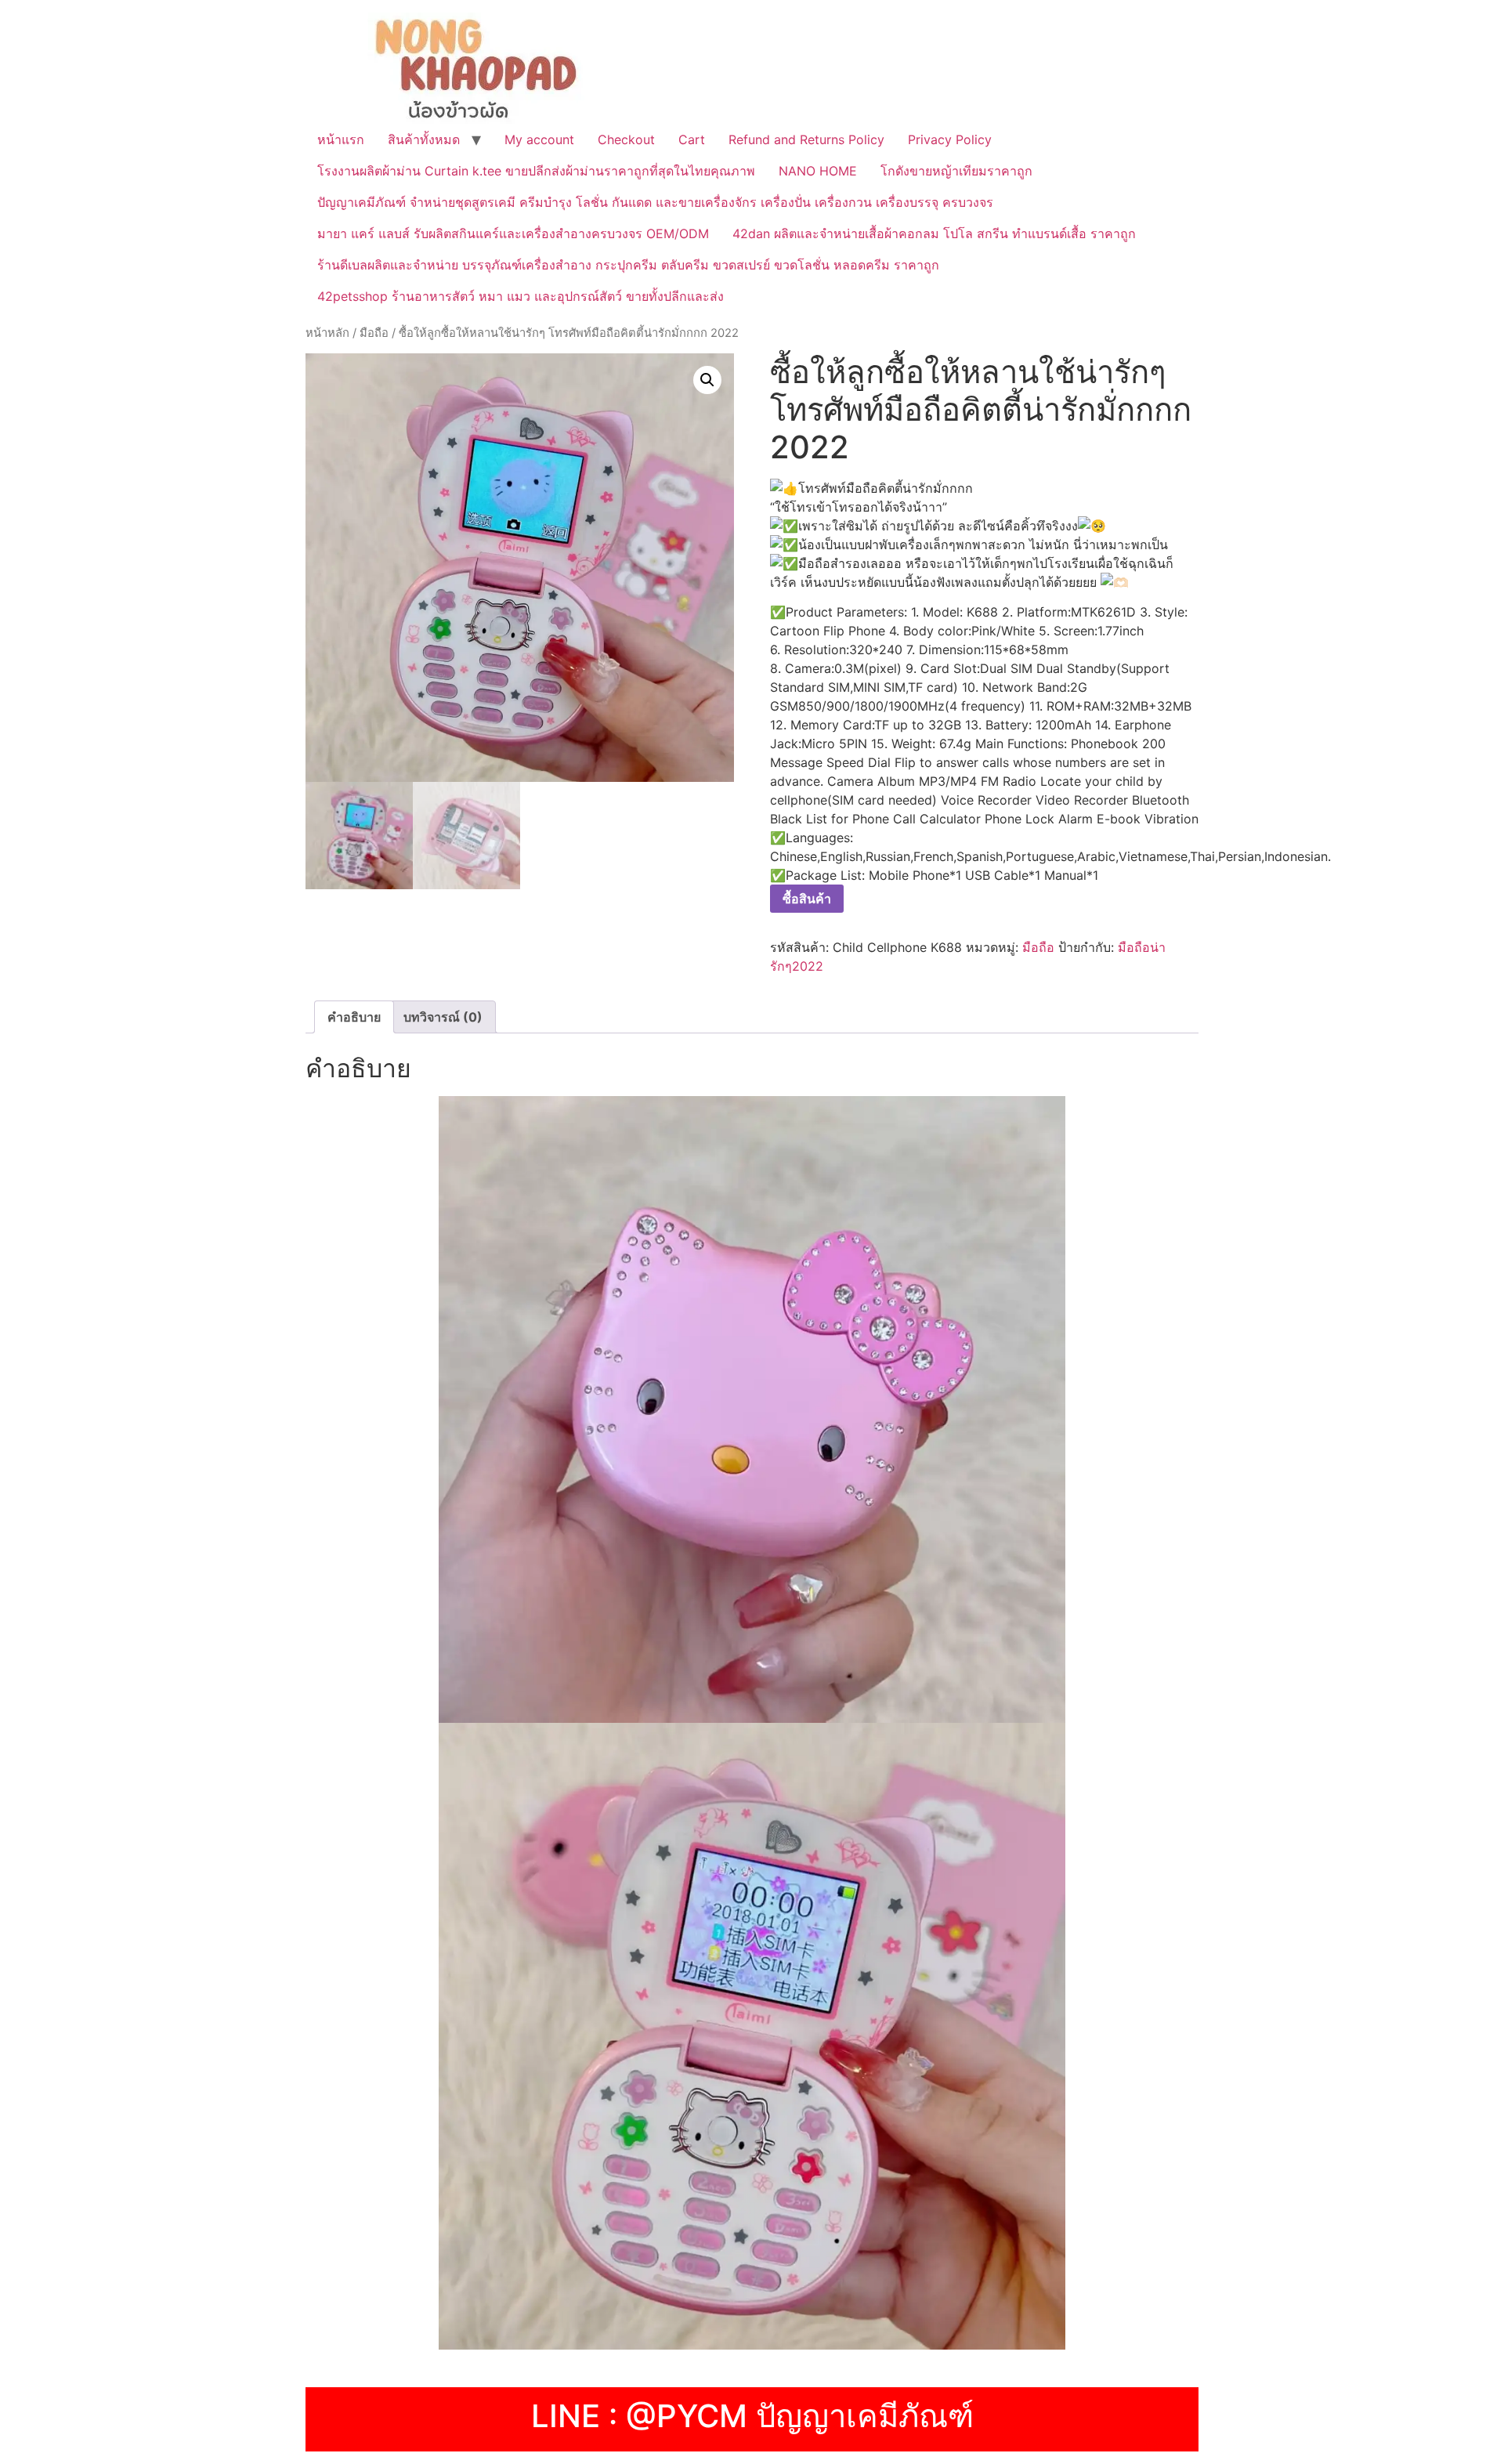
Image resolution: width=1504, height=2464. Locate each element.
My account (539, 139)
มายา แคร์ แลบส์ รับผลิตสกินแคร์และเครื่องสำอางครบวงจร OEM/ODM (513, 233)
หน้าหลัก (327, 333)
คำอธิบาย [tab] (354, 1017)
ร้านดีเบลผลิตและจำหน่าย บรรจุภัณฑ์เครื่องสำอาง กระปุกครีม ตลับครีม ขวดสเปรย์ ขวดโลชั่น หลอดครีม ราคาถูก (628, 265)
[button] (707, 380)
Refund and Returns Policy (806, 139)
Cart (692, 139)
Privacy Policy (950, 139)
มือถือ (374, 333)
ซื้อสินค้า (807, 899)
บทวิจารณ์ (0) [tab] (443, 1017)
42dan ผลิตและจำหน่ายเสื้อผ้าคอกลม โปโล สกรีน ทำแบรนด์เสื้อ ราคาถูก (934, 233)
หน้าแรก (341, 139)
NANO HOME (818, 171)
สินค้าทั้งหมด (424, 139)
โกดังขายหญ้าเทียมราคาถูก (956, 171)
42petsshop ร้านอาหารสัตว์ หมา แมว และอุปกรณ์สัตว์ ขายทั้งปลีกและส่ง (521, 296)
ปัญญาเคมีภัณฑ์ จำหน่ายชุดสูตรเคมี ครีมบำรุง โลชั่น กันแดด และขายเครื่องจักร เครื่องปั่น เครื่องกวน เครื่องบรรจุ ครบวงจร (655, 202)
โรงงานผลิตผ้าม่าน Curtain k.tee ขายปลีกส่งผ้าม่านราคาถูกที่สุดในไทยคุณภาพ (536, 171)
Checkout (626, 139)
